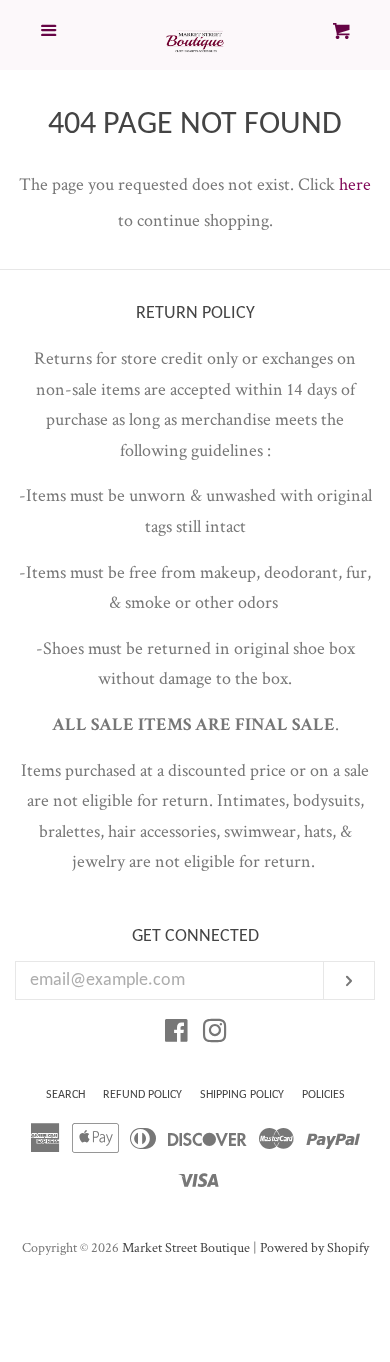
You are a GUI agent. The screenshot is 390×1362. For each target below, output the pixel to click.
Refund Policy (142, 1095)
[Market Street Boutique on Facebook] (176, 1034)
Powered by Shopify (314, 1247)
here (355, 184)
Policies (323, 1095)
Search (65, 1095)
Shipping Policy (242, 1095)
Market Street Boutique (186, 1247)
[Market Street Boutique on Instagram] (215, 1034)
